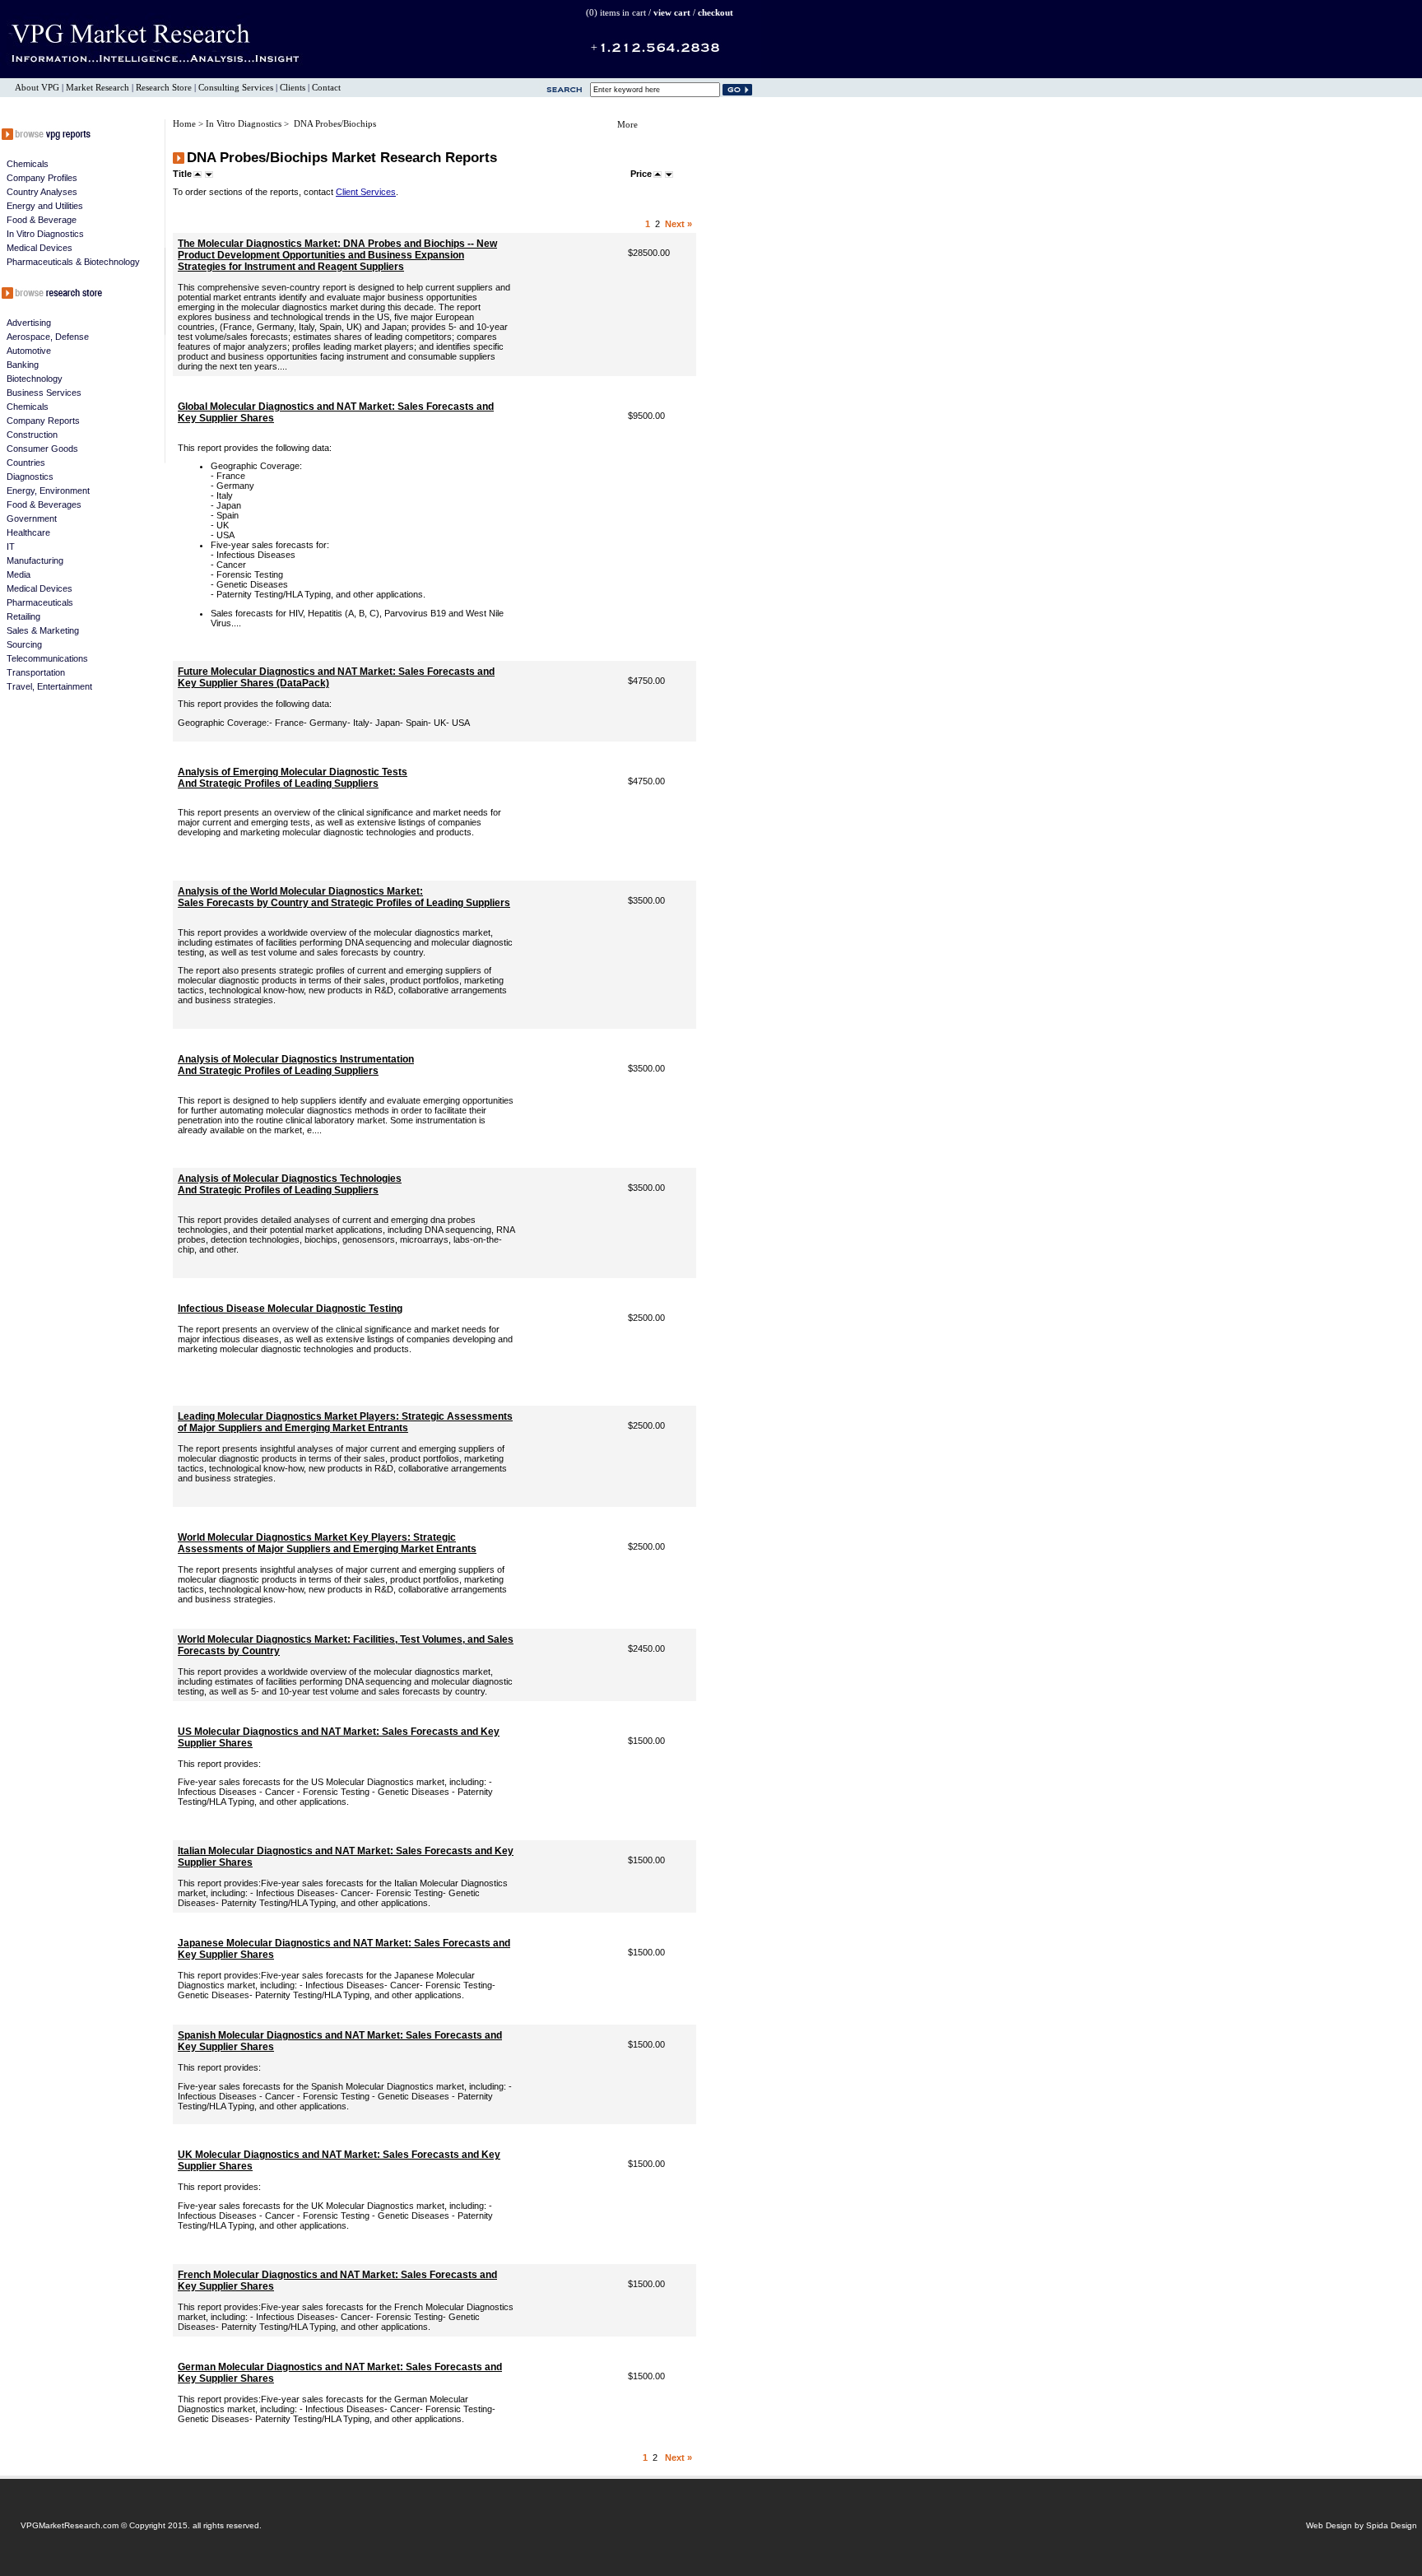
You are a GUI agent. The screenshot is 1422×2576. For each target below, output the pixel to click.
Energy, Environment (48, 491)
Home (186, 124)
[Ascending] (197, 174)
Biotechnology (35, 379)
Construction (32, 435)
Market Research (98, 88)
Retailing (23, 616)
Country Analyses (42, 192)
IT (11, 546)
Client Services (366, 192)
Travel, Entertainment (49, 686)
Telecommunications (47, 658)
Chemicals (28, 164)
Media (19, 574)
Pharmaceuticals (40, 602)
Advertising (29, 323)
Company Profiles (42, 178)
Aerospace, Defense (48, 337)
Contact (326, 88)
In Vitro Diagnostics (45, 234)
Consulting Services (236, 88)
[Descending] (209, 174)
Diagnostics (30, 477)
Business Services (44, 393)
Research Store (164, 88)
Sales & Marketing (43, 630)
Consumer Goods (42, 449)
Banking (23, 365)
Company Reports (43, 421)
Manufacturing (35, 560)
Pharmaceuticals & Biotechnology (73, 262)
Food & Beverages (44, 505)
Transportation (36, 672)
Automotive (29, 351)
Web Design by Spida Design (1362, 2525)
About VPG (37, 88)
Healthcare (28, 532)
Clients (293, 88)
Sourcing (24, 644)
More (627, 125)
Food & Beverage (42, 220)
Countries (26, 463)
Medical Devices (39, 248)
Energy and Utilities (45, 206)
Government (32, 518)
